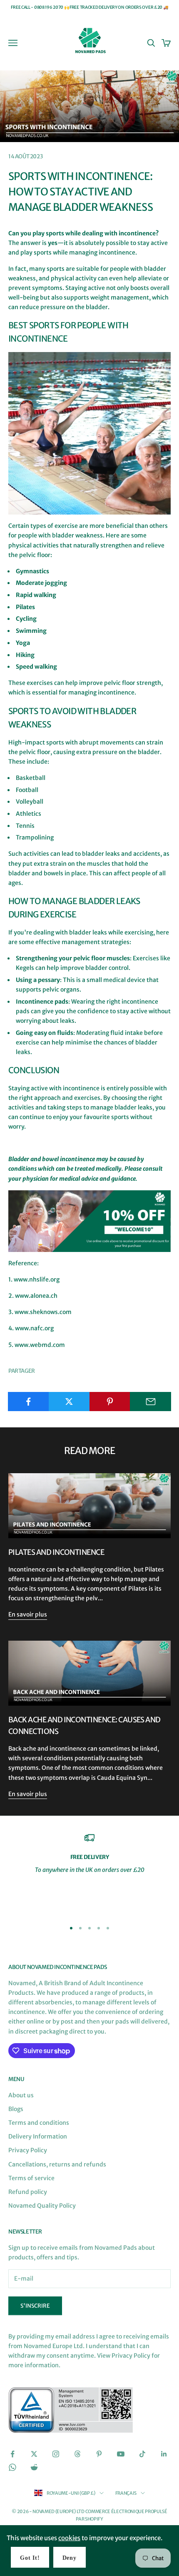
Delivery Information (38, 2136)
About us (21, 2095)
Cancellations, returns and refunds (57, 2164)
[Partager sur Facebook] (29, 1402)
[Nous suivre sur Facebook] (12, 2454)
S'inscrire (35, 2306)
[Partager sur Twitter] (69, 1402)
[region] (89, 1873)
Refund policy (28, 2192)
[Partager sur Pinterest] (110, 1402)
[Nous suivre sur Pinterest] (99, 2454)
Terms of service (31, 2178)
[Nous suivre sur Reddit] (34, 2467)
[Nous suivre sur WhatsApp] (12, 2467)
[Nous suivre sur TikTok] (142, 2454)
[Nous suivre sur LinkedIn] (164, 2454)
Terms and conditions (39, 2123)
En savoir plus (28, 1614)
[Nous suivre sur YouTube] (121, 2454)
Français (126, 2493)
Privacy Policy (28, 2150)
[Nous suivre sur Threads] (77, 2454)
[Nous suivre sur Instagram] (56, 2454)
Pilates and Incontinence (56, 1552)
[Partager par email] (150, 1402)
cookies (69, 2538)
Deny (70, 2558)
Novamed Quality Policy (42, 2206)
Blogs (16, 2109)
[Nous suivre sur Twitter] (34, 2454)
